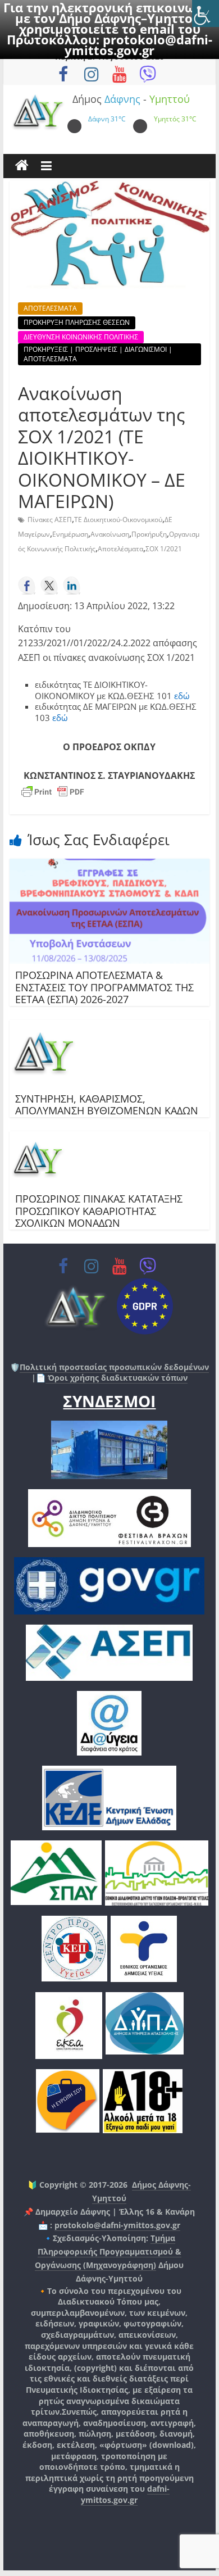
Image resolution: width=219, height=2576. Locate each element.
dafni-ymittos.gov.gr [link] (125, 2494)
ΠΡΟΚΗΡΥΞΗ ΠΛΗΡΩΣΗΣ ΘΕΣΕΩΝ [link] (77, 322)
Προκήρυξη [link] (149, 534)
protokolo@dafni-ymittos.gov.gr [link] (138, 45)
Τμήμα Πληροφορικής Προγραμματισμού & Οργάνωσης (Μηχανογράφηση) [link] (108, 2251)
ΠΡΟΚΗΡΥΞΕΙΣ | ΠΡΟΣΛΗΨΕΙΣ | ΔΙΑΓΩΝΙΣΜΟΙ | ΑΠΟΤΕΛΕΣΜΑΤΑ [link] (98, 354)
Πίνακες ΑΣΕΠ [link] (50, 520)
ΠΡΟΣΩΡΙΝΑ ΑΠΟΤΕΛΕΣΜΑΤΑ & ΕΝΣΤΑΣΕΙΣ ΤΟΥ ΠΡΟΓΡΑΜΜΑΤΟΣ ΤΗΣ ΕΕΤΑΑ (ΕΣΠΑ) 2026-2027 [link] (104, 987)
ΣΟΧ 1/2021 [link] (164, 549)
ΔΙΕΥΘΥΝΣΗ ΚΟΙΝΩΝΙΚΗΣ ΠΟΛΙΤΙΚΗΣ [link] (81, 337)
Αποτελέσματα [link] (120, 549)
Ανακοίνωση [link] (110, 534)
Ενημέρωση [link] (70, 534)
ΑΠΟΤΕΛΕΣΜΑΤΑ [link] (50, 308)
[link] (206, 13)
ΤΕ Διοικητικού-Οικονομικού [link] (118, 520)
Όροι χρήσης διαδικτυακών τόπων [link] (117, 1378)
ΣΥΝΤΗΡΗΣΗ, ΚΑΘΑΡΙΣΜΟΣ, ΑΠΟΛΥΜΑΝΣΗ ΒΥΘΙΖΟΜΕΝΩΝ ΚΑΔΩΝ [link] (107, 1105)
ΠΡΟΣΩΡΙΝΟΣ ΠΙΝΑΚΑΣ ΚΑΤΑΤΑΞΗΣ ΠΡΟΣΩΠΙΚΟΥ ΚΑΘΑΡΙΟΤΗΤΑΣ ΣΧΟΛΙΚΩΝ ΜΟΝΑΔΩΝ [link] (100, 1211)
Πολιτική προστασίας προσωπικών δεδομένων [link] (114, 1367)
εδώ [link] (182, 696)
